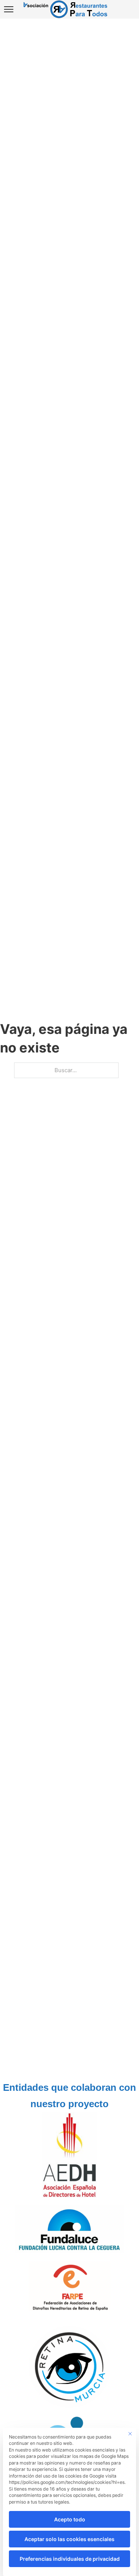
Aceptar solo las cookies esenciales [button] (69, 2539)
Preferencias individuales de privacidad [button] (70, 2559)
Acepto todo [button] (70, 2519)
